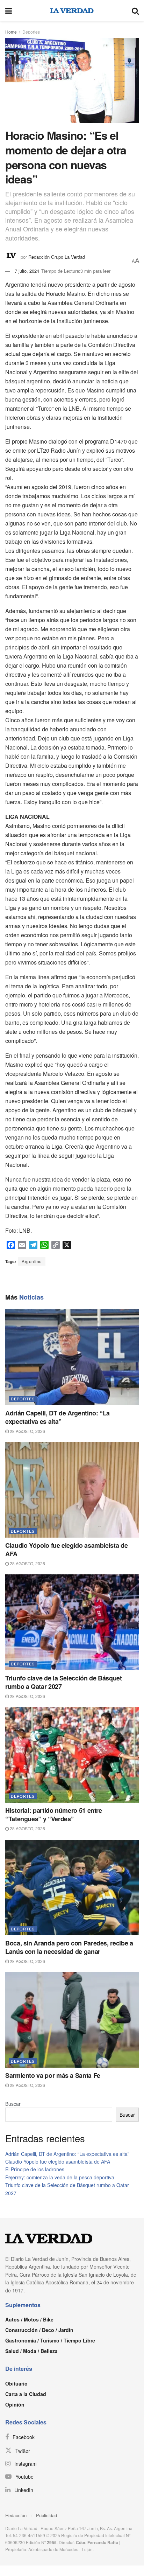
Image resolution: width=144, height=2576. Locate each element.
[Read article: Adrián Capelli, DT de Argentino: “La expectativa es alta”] (72, 1357)
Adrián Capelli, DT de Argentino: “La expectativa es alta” (57, 1417)
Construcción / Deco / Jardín (39, 2330)
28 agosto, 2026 (27, 1431)
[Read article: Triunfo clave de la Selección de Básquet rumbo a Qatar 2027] (72, 1622)
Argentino (32, 1261)
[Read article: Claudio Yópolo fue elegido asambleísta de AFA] (72, 1490)
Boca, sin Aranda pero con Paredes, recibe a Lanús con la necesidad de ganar (69, 1947)
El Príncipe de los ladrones (35, 2169)
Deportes (31, 32)
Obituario (16, 2383)
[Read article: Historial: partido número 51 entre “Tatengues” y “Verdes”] (72, 1755)
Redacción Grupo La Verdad (57, 256)
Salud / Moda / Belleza (31, 2351)
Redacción (16, 2515)
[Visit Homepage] (72, 11)
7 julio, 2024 (27, 271)
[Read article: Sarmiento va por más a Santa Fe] (72, 2020)
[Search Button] (135, 11)
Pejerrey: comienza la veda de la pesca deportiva (60, 2177)
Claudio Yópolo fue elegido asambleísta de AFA (66, 1550)
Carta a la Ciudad (26, 2394)
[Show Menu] (9, 11)
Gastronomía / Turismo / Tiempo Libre (50, 2340)
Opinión (15, 2404)
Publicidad (46, 2515)
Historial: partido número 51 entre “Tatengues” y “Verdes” (54, 1815)
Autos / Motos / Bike (29, 2319)
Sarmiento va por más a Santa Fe (53, 2075)
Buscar (13, 2104)
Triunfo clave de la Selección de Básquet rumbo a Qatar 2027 (64, 1682)
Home (11, 32)
